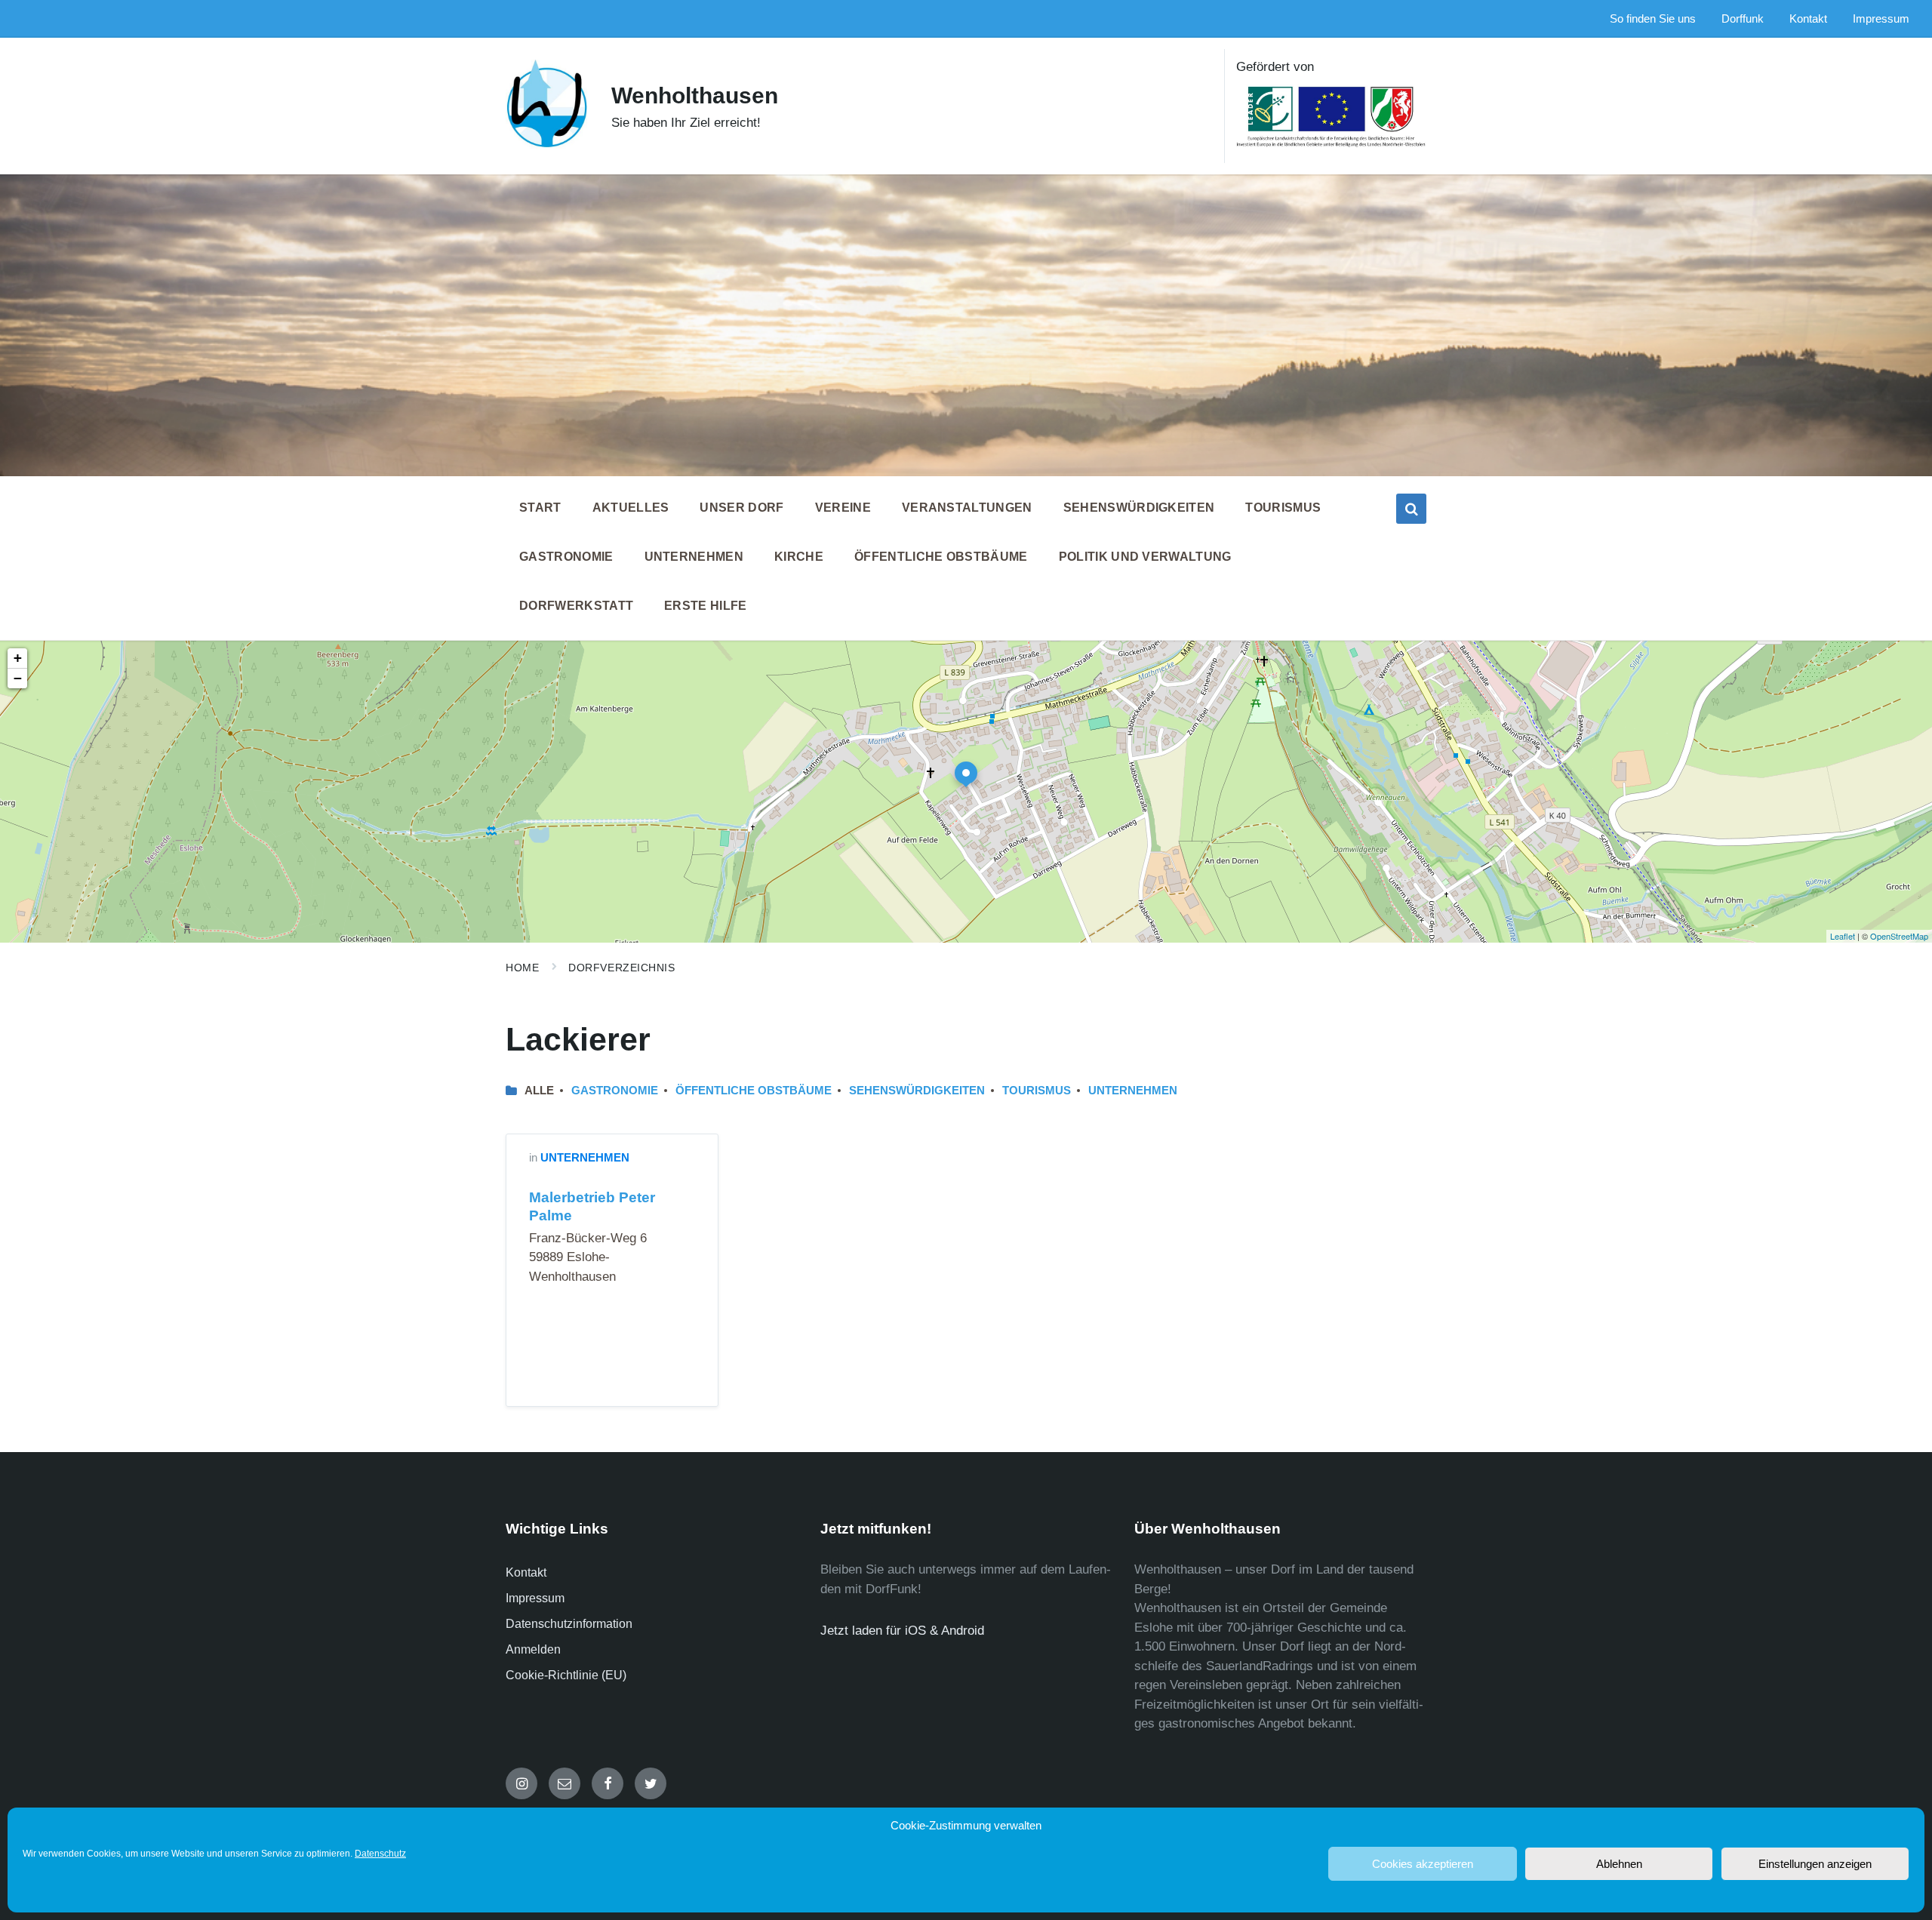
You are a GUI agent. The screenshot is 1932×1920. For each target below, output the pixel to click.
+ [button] (18, 658)
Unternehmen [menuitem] (694, 557)
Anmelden (533, 1649)
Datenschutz (380, 1854)
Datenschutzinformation (569, 1624)
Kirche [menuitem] (799, 557)
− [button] (18, 678)
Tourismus (1037, 1091)
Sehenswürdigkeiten (917, 1091)
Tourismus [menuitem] (1283, 508)
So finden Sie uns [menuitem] (1653, 19)
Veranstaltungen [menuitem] (967, 508)
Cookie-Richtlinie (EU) (566, 1675)
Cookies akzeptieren (1423, 1864)
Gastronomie (615, 1091)
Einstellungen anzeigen (1815, 1864)
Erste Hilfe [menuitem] (706, 606)
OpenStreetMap (1899, 936)
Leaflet (1843, 936)
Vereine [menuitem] (843, 508)
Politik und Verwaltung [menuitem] (1145, 557)
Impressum (535, 1598)
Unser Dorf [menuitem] (741, 508)
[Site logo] (547, 145)
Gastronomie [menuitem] (566, 557)
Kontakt (526, 1572)
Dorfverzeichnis (621, 968)
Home (522, 968)
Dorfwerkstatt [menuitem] (576, 606)
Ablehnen (1619, 1864)
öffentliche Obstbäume (754, 1091)
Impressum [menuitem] (1881, 19)
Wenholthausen (695, 95)
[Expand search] (1411, 509)
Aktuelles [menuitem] (631, 508)
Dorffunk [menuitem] (1743, 19)
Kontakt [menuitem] (1808, 19)
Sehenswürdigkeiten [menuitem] (1139, 508)
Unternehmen (1133, 1091)
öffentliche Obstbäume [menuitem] (941, 557)
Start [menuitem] (540, 508)
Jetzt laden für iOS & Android (902, 1631)
